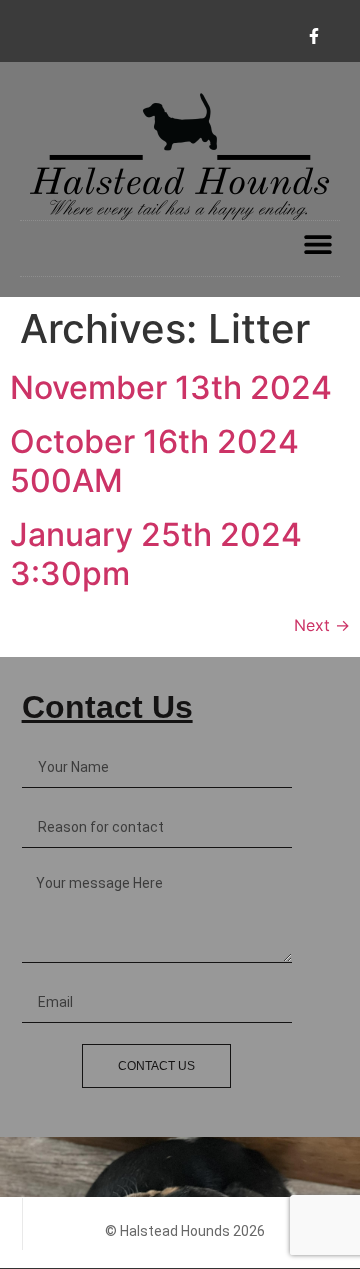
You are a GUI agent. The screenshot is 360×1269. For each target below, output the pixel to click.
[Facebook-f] (314, 36)
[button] (317, 243)
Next (322, 625)
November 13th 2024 (171, 387)
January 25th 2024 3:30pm (156, 553)
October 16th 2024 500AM (154, 460)
